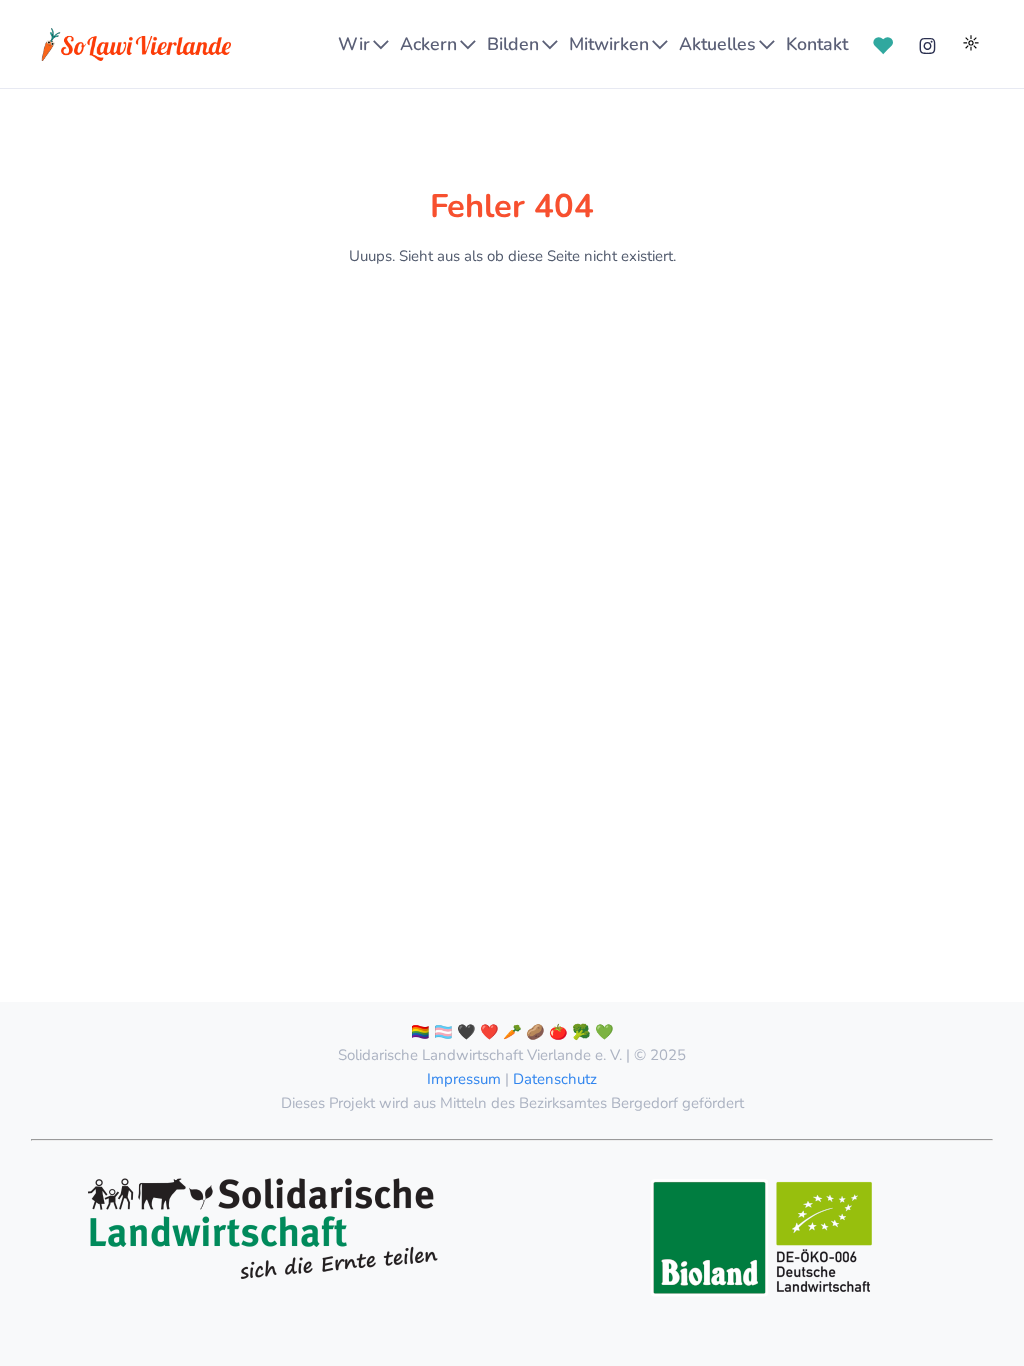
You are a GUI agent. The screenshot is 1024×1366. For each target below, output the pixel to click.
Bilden (513, 44)
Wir (354, 44)
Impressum (464, 1079)
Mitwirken (609, 44)
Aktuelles (717, 44)
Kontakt (817, 44)
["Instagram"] (927, 44)
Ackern (428, 44)
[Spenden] (883, 44)
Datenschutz (555, 1079)
